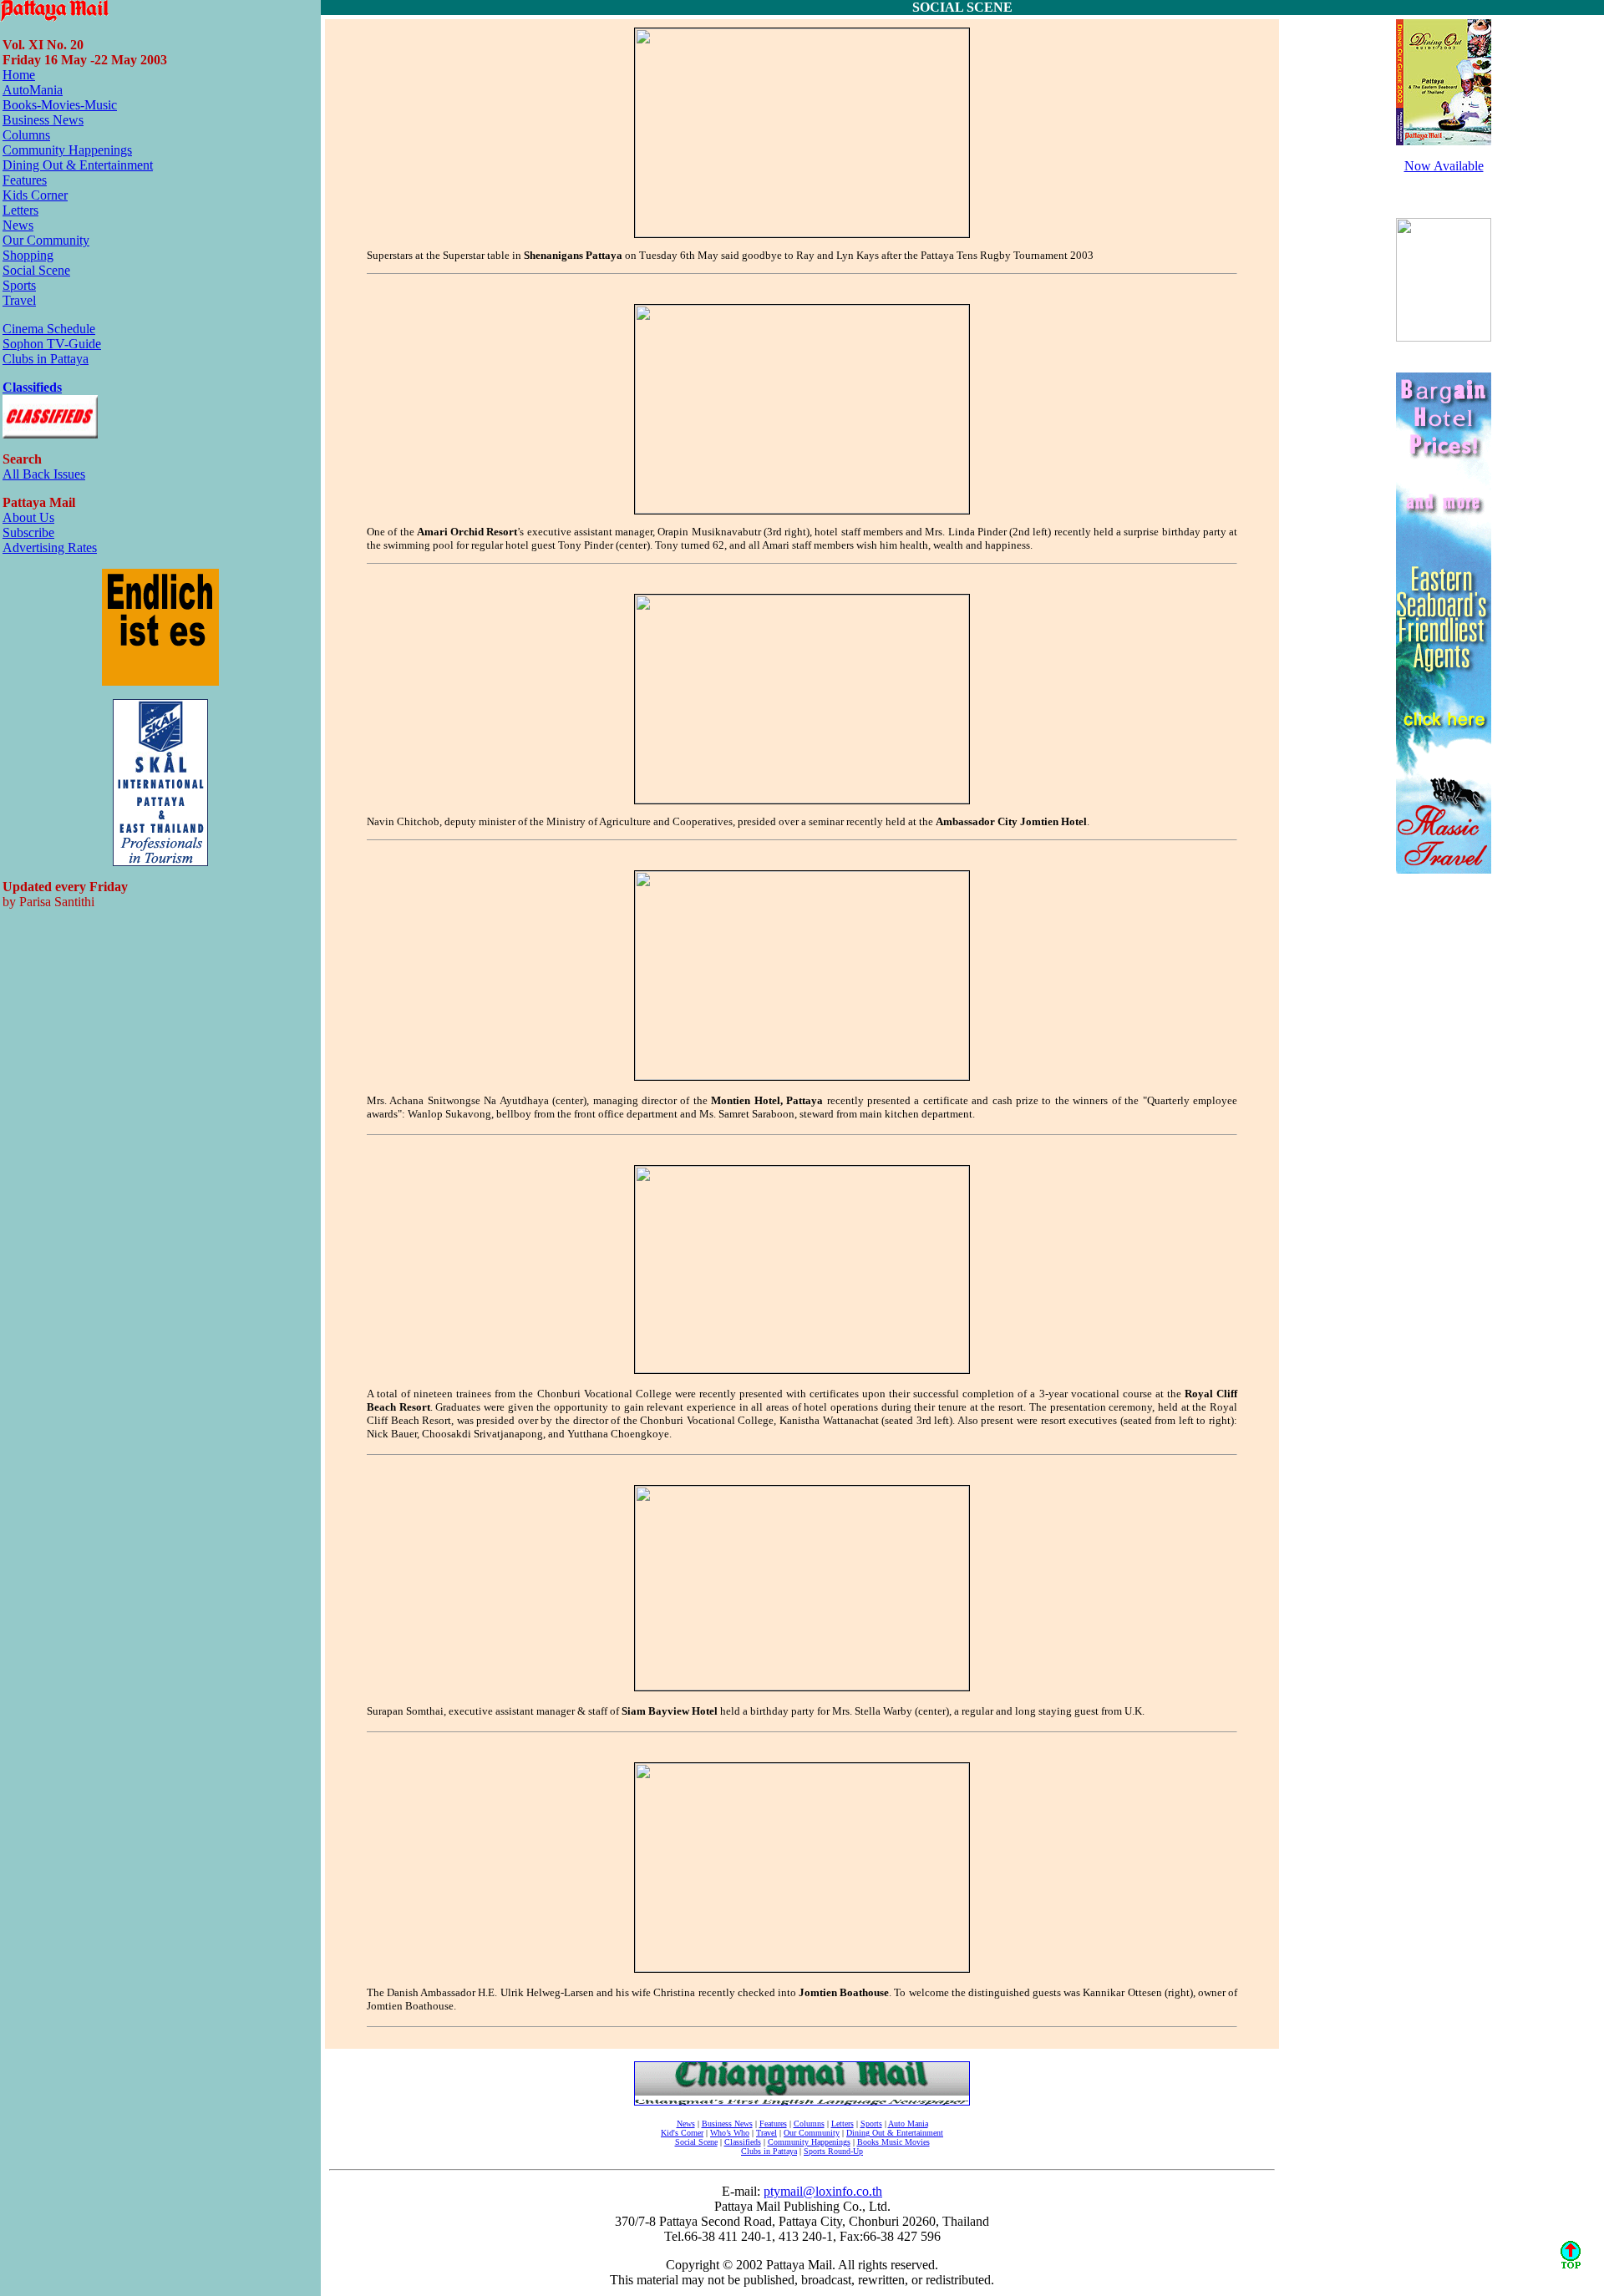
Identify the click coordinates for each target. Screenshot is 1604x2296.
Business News (43, 120)
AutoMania (33, 90)
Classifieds (32, 387)
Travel (19, 300)
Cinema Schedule (49, 329)
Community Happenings (67, 150)
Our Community (46, 240)
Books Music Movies (893, 2142)
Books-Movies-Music (60, 105)
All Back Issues (44, 474)
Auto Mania (908, 2124)
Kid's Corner (682, 2133)
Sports (19, 285)
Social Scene (36, 270)
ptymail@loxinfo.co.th (823, 2191)
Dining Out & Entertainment (78, 165)
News (18, 225)
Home (19, 75)
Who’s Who (730, 2133)
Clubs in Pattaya (46, 359)
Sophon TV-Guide (52, 344)
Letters (20, 210)
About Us (28, 517)
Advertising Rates (50, 547)
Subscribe (28, 532)
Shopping (28, 255)
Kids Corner (35, 195)
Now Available (1444, 166)
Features (25, 180)
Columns (26, 135)
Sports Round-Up (833, 2151)
